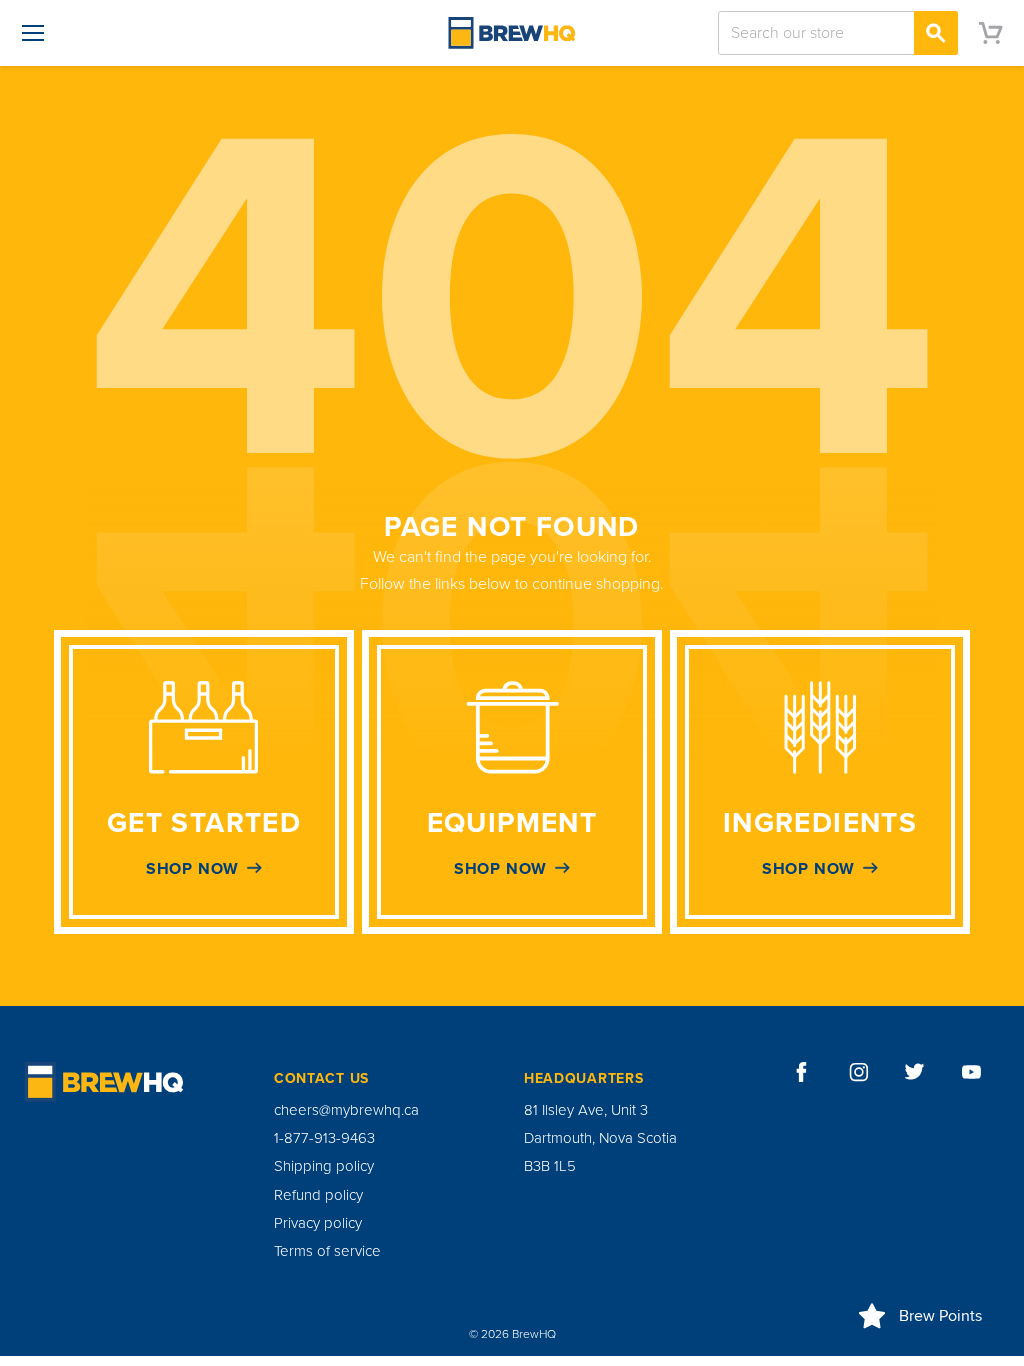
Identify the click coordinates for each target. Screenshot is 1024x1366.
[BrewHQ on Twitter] (915, 1072)
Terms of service (327, 1251)
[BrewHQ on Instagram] (859, 1072)
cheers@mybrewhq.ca (346, 1110)
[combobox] (838, 33)
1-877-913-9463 (324, 1138)
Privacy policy (318, 1223)
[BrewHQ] (512, 33)
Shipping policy (324, 1166)
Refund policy (318, 1195)
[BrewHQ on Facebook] (802, 1072)
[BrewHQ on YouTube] (972, 1072)
